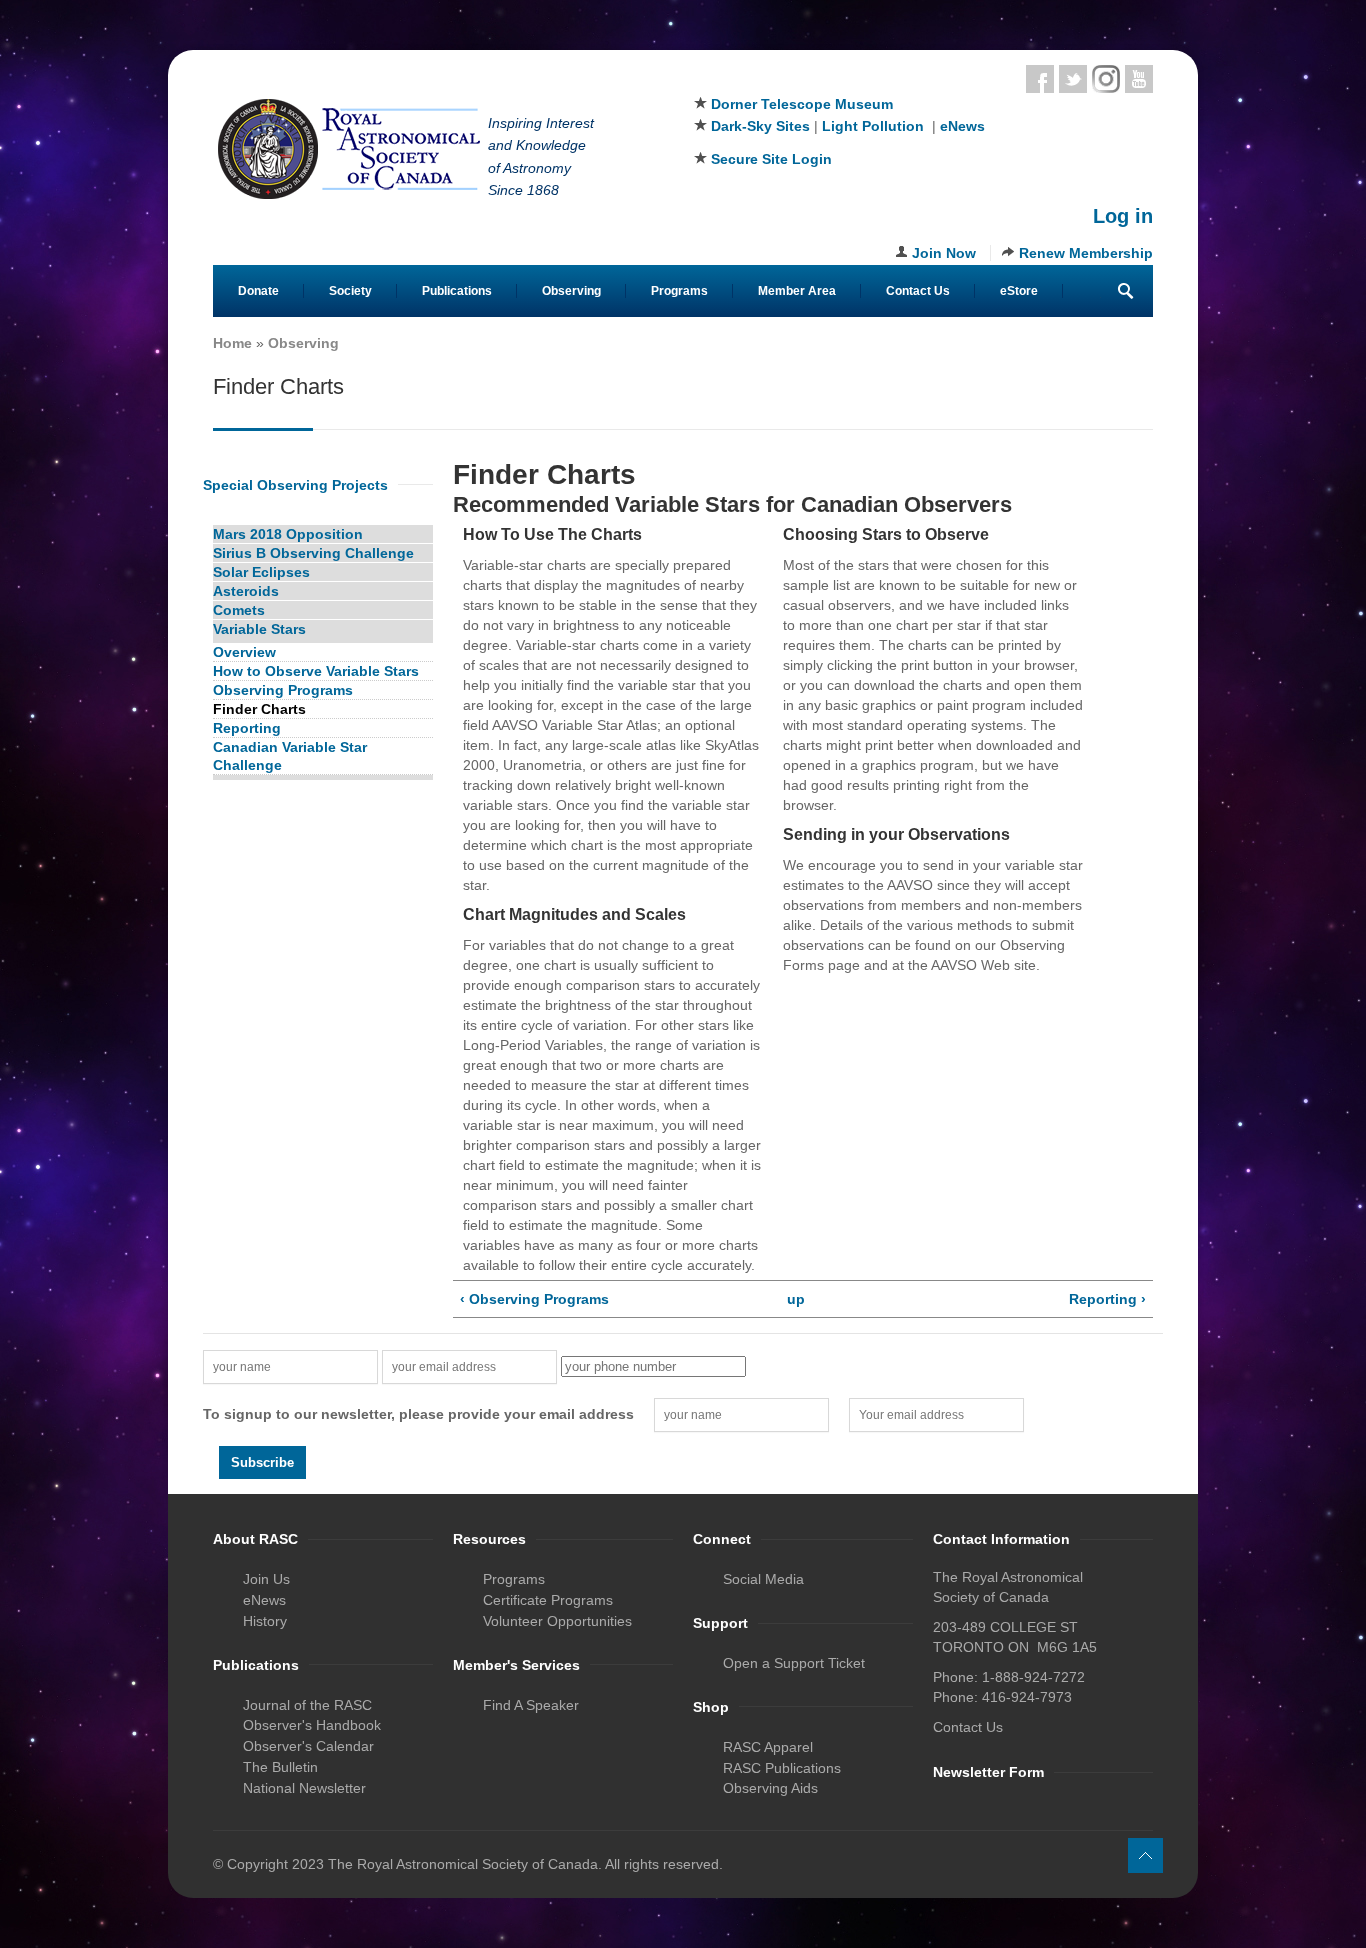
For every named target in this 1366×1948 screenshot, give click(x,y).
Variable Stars (259, 629)
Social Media (763, 1579)
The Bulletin (280, 1767)
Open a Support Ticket (794, 1663)
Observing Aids (770, 1788)
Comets (239, 610)
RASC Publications (782, 1768)
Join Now (944, 253)
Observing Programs (283, 690)
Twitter (1073, 79)
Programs (679, 291)
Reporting (247, 728)
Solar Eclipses (261, 572)
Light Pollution (873, 126)
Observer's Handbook (312, 1725)
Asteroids (246, 591)
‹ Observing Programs (534, 1299)
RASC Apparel (768, 1747)
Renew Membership (1086, 253)
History (265, 1621)
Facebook (1040, 79)
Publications (457, 291)
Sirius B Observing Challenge (313, 553)
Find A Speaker (531, 1705)
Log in (1123, 216)
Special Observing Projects (295, 485)
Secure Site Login (771, 159)
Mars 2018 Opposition (288, 534)
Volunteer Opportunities (557, 1621)
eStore (1019, 291)
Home (232, 343)
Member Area (797, 291)
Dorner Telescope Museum (802, 104)
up (796, 1299)
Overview (244, 652)
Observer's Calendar (308, 1746)
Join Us (266, 1579)
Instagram (1106, 79)
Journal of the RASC (307, 1705)
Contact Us (918, 291)
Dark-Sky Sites (760, 126)
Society (350, 291)
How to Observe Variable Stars (316, 671)
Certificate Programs (548, 1600)
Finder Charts (259, 709)
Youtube (1139, 79)
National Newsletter (304, 1788)
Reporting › (1107, 1299)
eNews (962, 126)
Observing (571, 291)
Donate (258, 291)
